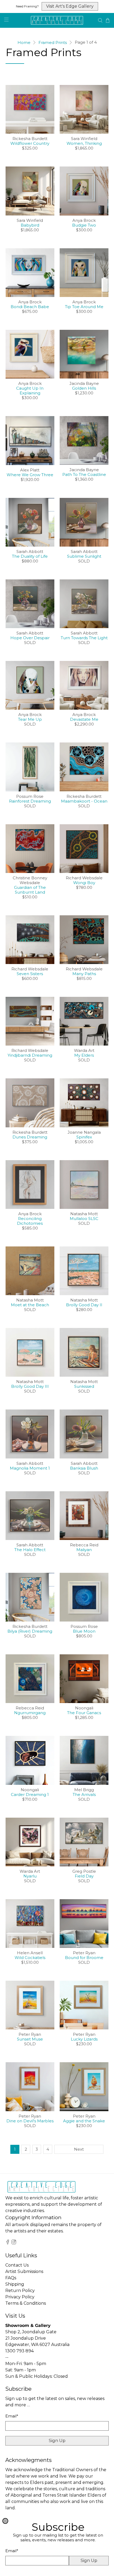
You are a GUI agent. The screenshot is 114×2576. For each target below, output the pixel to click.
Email (12, 2551)
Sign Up (89, 2561)
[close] (5, 2521)
